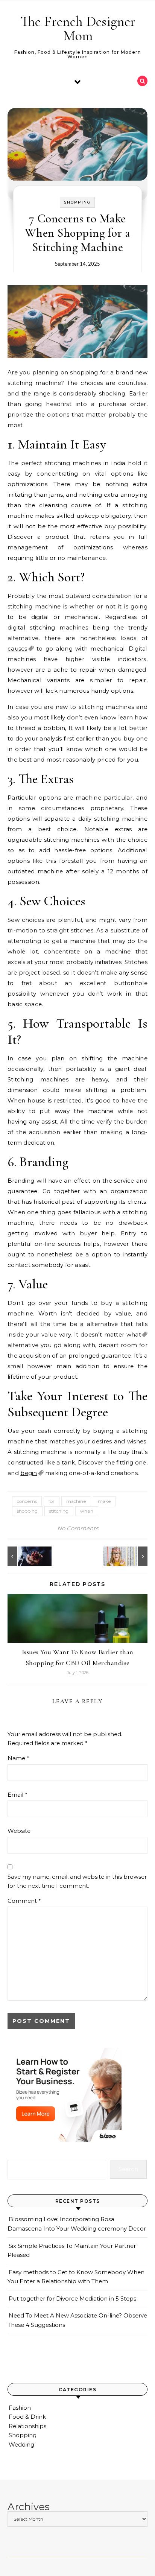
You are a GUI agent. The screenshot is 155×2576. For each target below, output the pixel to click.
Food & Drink (27, 2417)
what (134, 1334)
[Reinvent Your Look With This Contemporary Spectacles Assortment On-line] (131, 1556)
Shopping (77, 202)
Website (19, 1831)
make (104, 1501)
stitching (59, 1511)
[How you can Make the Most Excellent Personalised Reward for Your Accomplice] (24, 1556)
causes (17, 649)
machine (76, 1501)
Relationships (27, 2426)
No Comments (78, 1528)
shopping (27, 1511)
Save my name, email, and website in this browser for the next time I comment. (77, 1881)
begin (29, 1473)
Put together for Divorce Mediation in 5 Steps (72, 2298)
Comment (24, 1901)
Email (17, 1795)
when (87, 1511)
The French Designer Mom (78, 29)
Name (18, 1758)
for (52, 1501)
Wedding (21, 2444)
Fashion (20, 2408)
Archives (29, 2507)
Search (128, 2169)
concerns (27, 1501)
